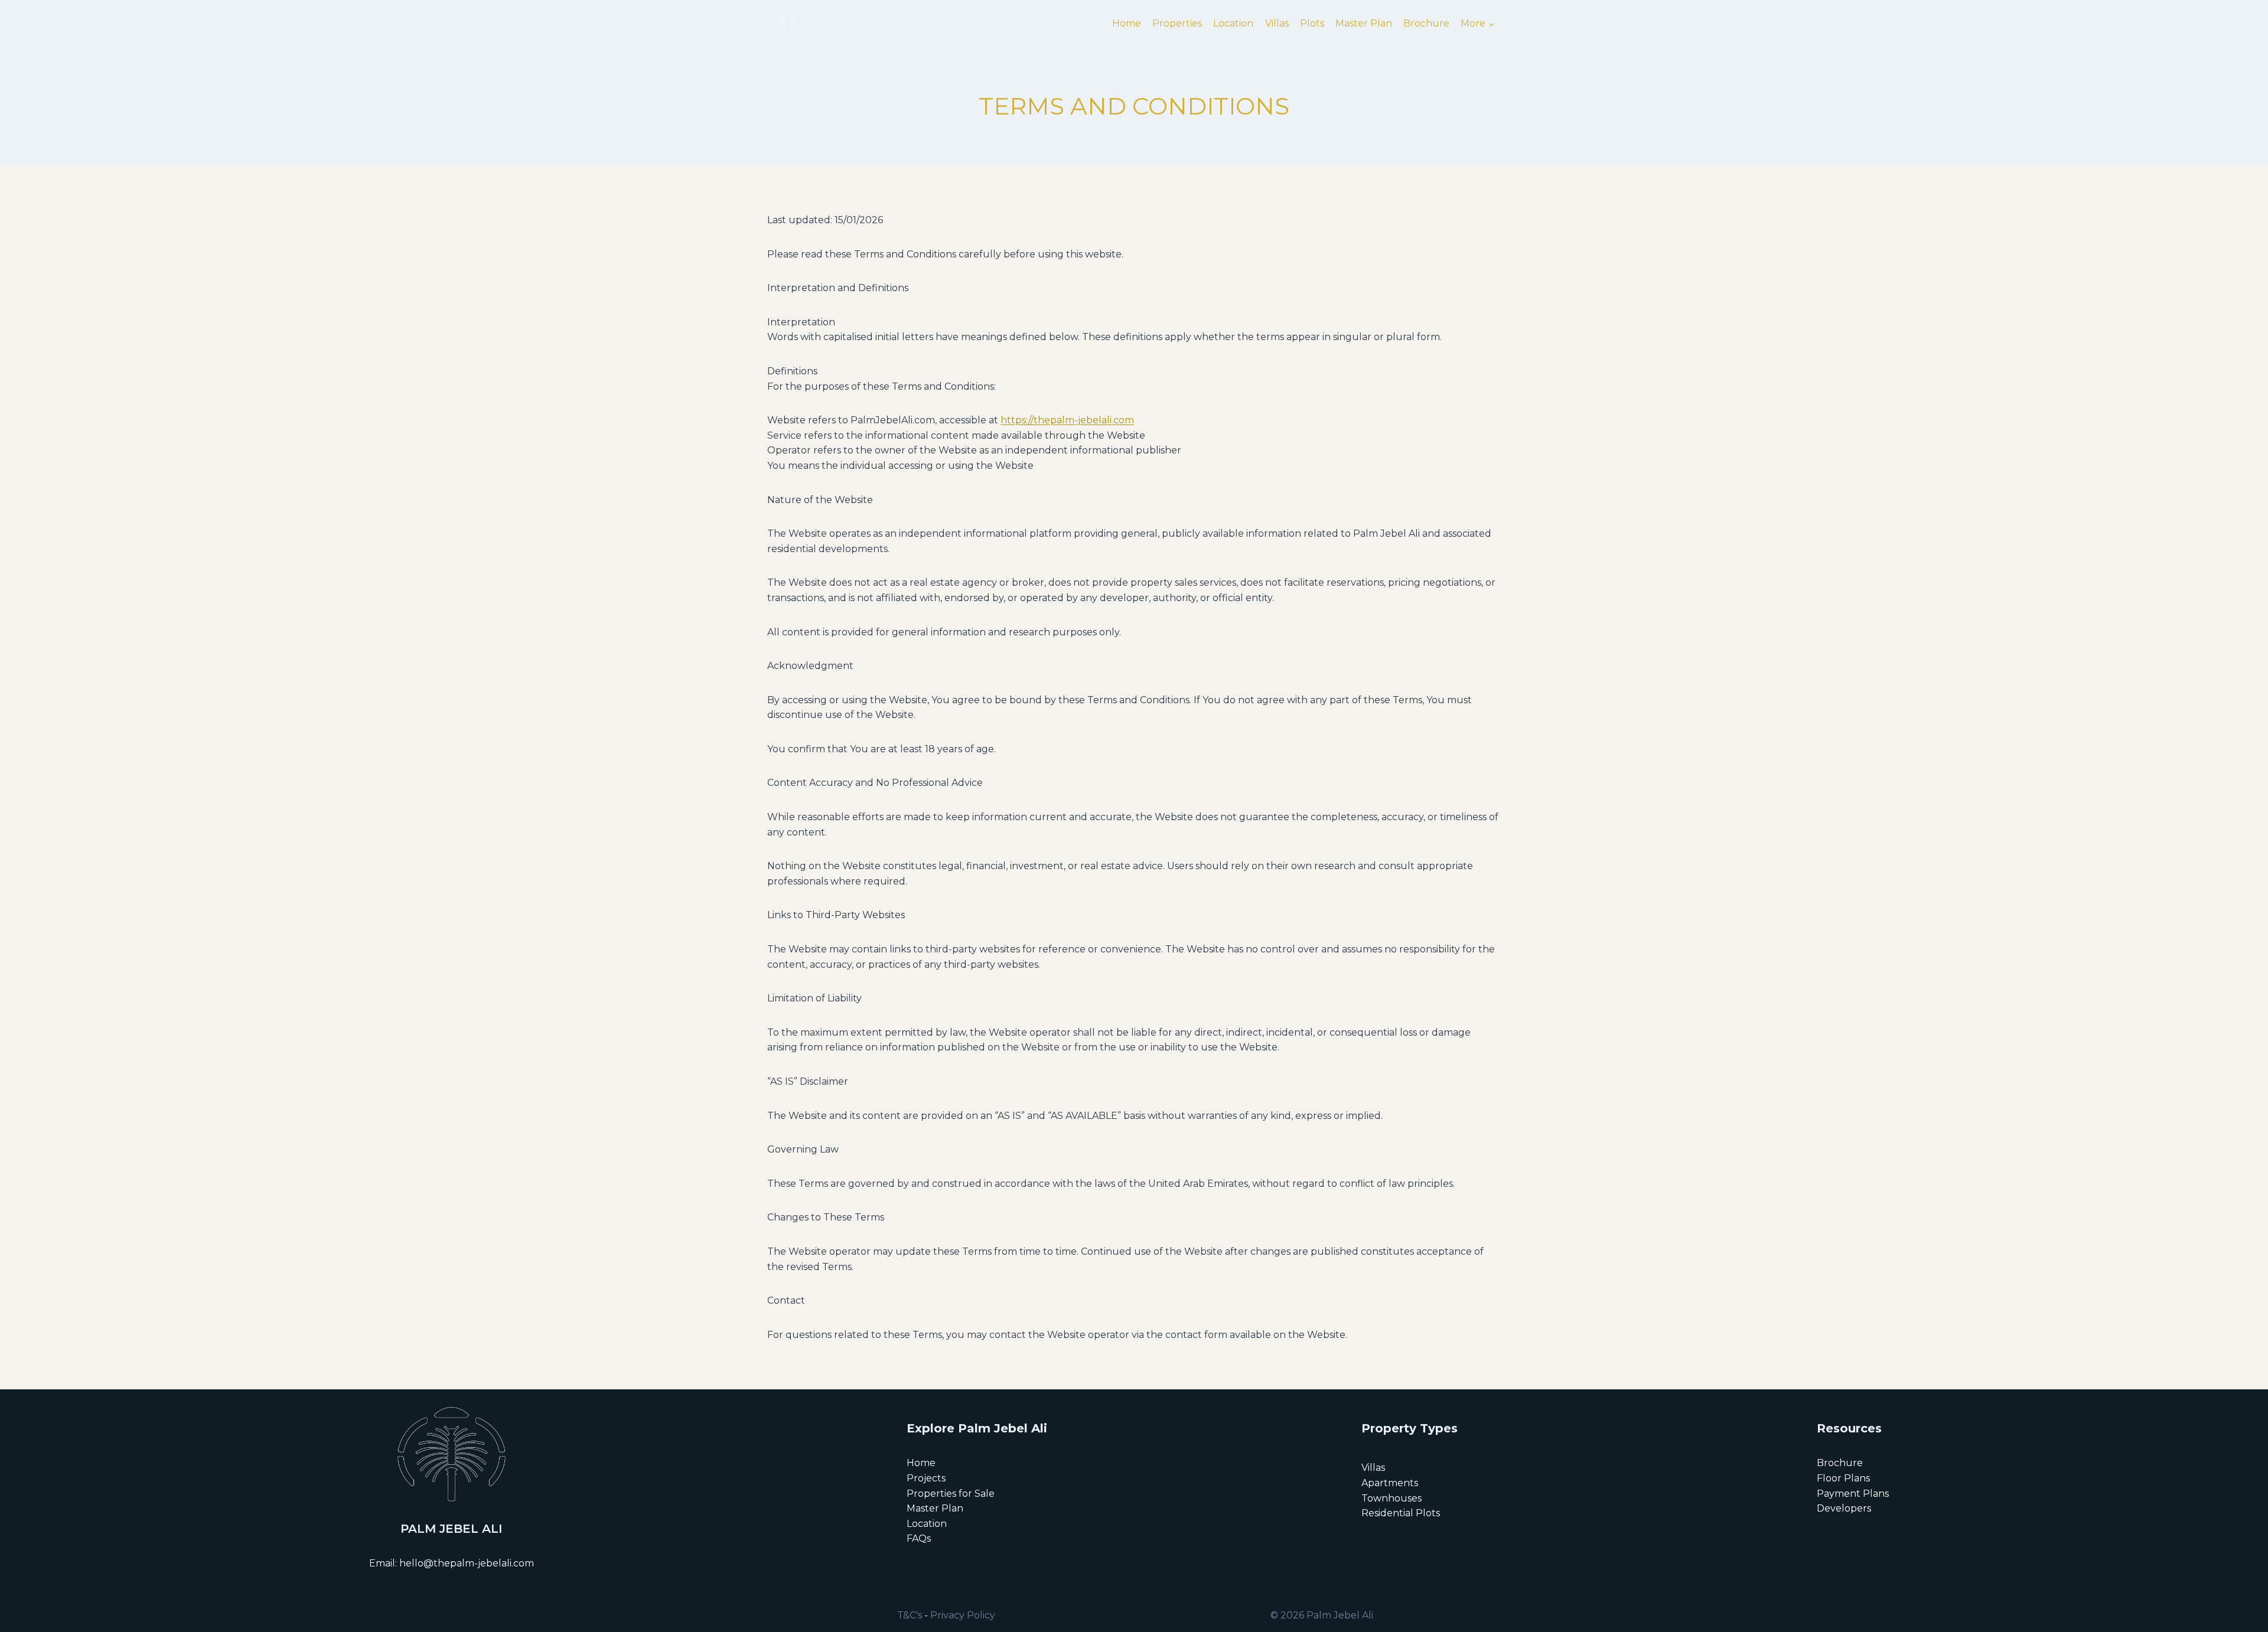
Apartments (1390, 1483)
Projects (926, 1478)
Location (1233, 23)
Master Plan (1364, 23)
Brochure (1426, 23)
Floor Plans (1843, 1478)
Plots (1312, 23)
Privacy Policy (963, 1615)
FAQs (919, 1538)
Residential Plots (1401, 1513)
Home (1127, 23)
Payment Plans (1853, 1494)
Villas (1277, 23)
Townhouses (1392, 1498)
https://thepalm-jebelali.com (1067, 420)
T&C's (910, 1615)
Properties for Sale (951, 1494)
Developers (1844, 1508)
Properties (1177, 23)
